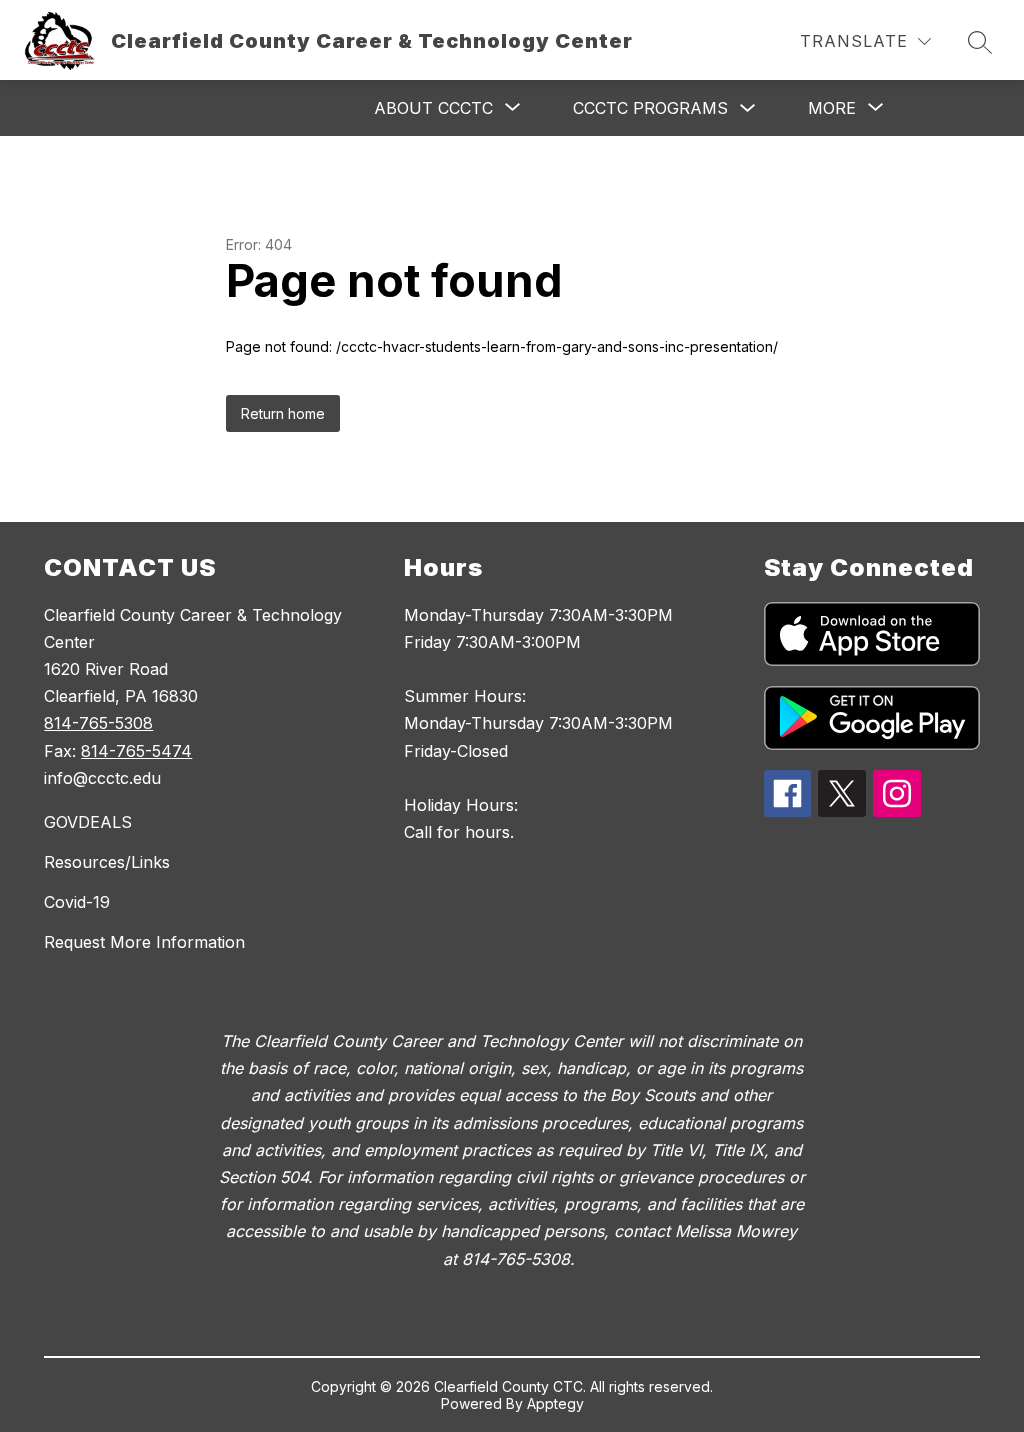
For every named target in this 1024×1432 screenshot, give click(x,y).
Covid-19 (77, 902)
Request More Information (144, 942)
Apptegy (555, 1403)
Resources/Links (107, 862)
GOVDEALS (88, 822)
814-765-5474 (136, 751)
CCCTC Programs (650, 108)
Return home (283, 413)
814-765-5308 (98, 723)
